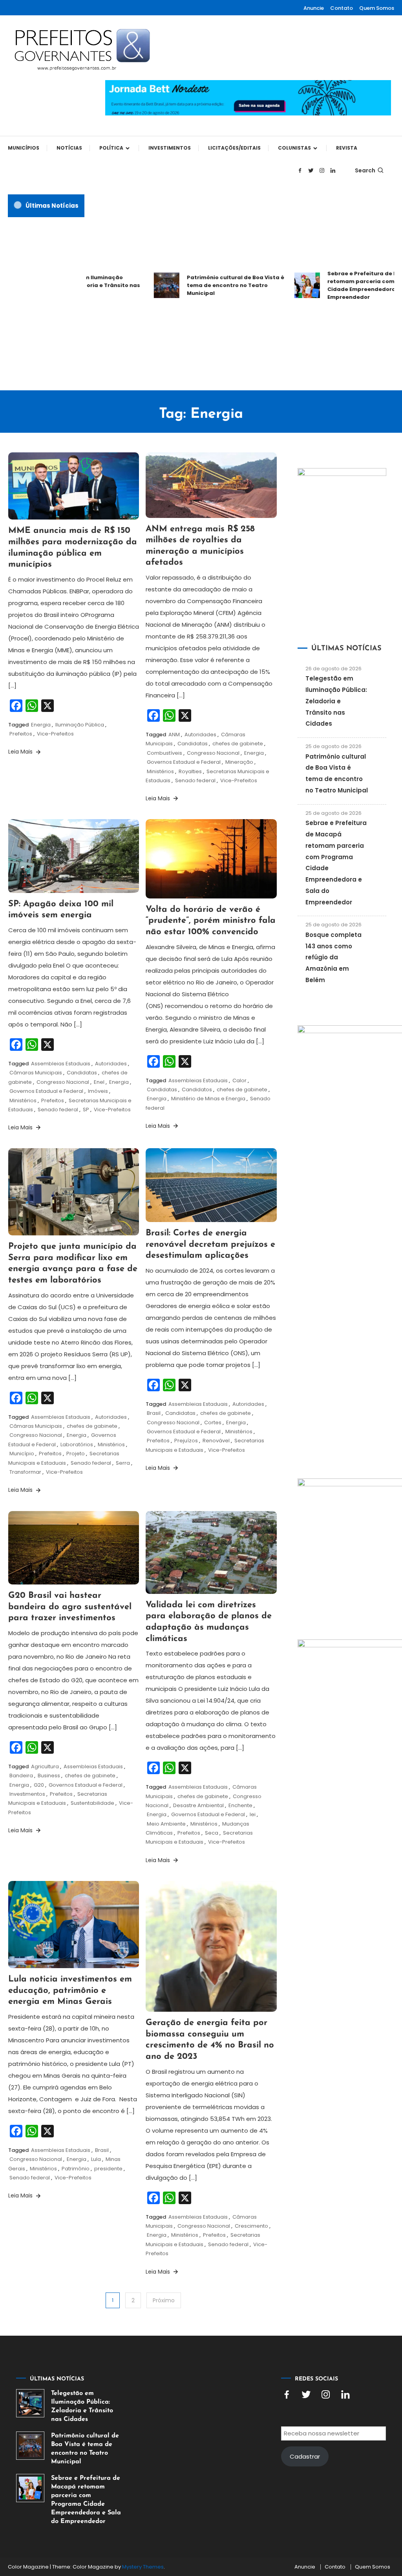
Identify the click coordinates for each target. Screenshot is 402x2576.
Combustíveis (164, 753)
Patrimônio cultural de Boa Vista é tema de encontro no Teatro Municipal (213, 285)
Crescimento (251, 2226)
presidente (108, 2169)
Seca (212, 1833)
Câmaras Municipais (36, 1073)
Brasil (154, 1413)
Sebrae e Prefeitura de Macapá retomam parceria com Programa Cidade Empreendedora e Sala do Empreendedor (86, 2500)
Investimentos (170, 148)
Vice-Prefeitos (55, 734)
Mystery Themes (143, 2567)
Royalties (190, 771)
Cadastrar (305, 2456)
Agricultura (45, 1766)
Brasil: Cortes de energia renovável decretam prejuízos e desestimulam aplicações (210, 1244)
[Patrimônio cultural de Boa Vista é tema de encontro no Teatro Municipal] (30, 2446)
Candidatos (197, 1089)
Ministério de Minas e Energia (208, 1099)
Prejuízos (186, 1441)
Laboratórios (77, 1444)
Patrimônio (76, 2169)
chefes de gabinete (238, 744)
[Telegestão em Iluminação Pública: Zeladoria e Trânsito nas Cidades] (30, 2403)
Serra (123, 1463)
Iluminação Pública (80, 725)
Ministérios (160, 771)
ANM (174, 735)
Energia (41, 725)
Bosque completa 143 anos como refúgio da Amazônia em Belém (333, 957)
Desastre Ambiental (198, 1805)
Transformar (25, 1472)
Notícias (69, 148)
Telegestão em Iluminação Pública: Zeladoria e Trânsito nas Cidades (336, 701)
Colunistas (294, 148)
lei (253, 1814)
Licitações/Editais (234, 148)
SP (86, 1110)
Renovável (216, 1441)
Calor (239, 1080)
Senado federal (195, 780)
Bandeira (21, 1776)
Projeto (76, 1454)
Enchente (240, 1805)
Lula (96, 2159)
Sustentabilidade (92, 1803)
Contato (342, 8)
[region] (300, 2510)
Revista (347, 148)
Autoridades (200, 735)
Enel (99, 1082)
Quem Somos (377, 8)
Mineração (239, 762)
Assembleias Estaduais (61, 1064)
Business (49, 1776)
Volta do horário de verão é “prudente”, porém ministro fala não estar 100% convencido (211, 921)
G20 (39, 1785)
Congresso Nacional (213, 753)
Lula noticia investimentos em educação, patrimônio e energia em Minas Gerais (70, 1991)
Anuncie (314, 8)
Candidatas (193, 744)
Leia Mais (21, 752)
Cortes (213, 1422)
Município (22, 1454)
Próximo (164, 2300)
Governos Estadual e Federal (184, 762)
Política (111, 148)
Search (365, 170)
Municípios (24, 148)
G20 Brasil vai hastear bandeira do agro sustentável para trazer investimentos (70, 1607)
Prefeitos (21, 734)
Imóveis (98, 1091)
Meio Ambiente (166, 1824)
